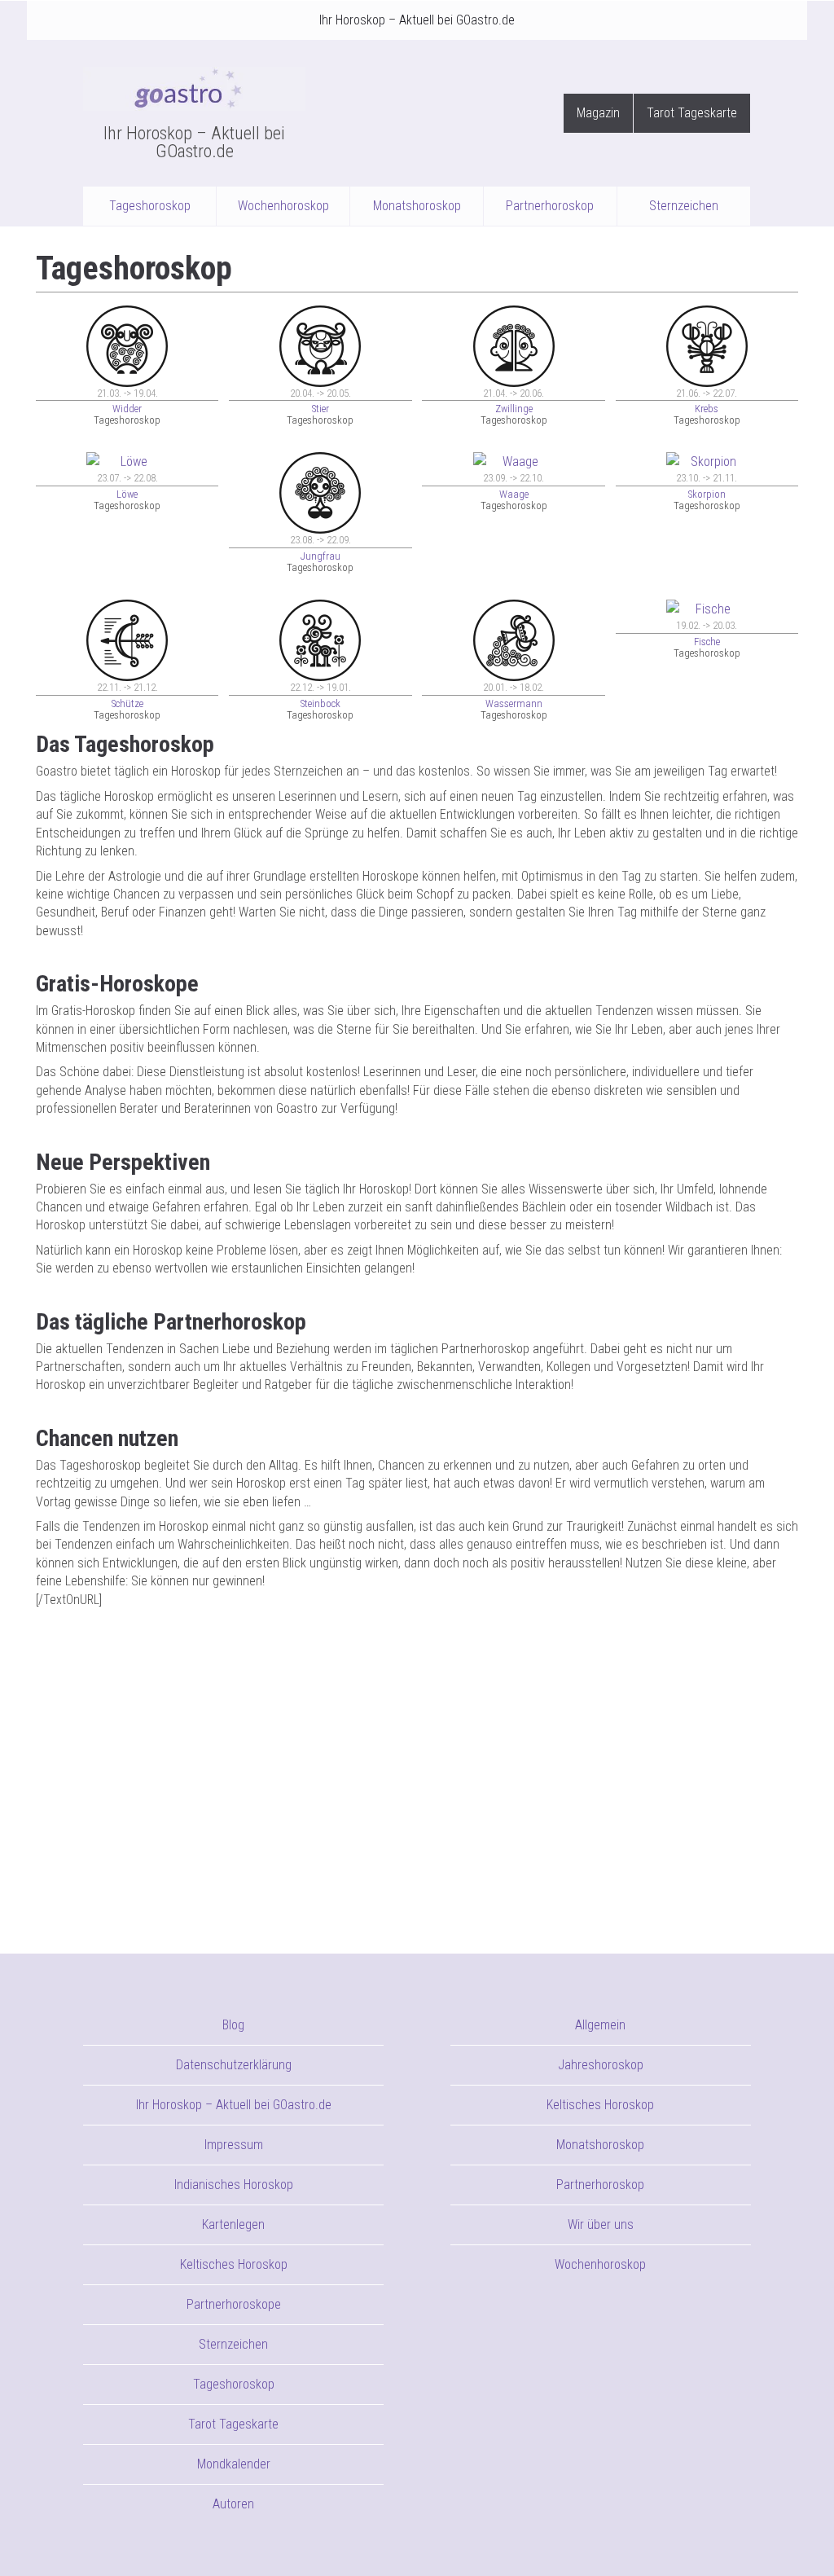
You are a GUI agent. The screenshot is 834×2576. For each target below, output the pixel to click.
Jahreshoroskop (601, 2065)
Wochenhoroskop (283, 206)
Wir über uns (601, 2224)
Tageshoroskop (150, 206)
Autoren (233, 2504)
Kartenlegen (233, 2224)
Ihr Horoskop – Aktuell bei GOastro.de (417, 20)
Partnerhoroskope (234, 2304)
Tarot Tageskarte (692, 113)
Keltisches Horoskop (234, 2264)
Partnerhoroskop (550, 206)
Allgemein (600, 2025)
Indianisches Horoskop (234, 2185)
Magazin (598, 113)
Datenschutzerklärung (234, 2065)
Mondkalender (234, 2464)
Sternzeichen (684, 206)
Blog (233, 2025)
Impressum (234, 2145)
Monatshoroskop (417, 206)
